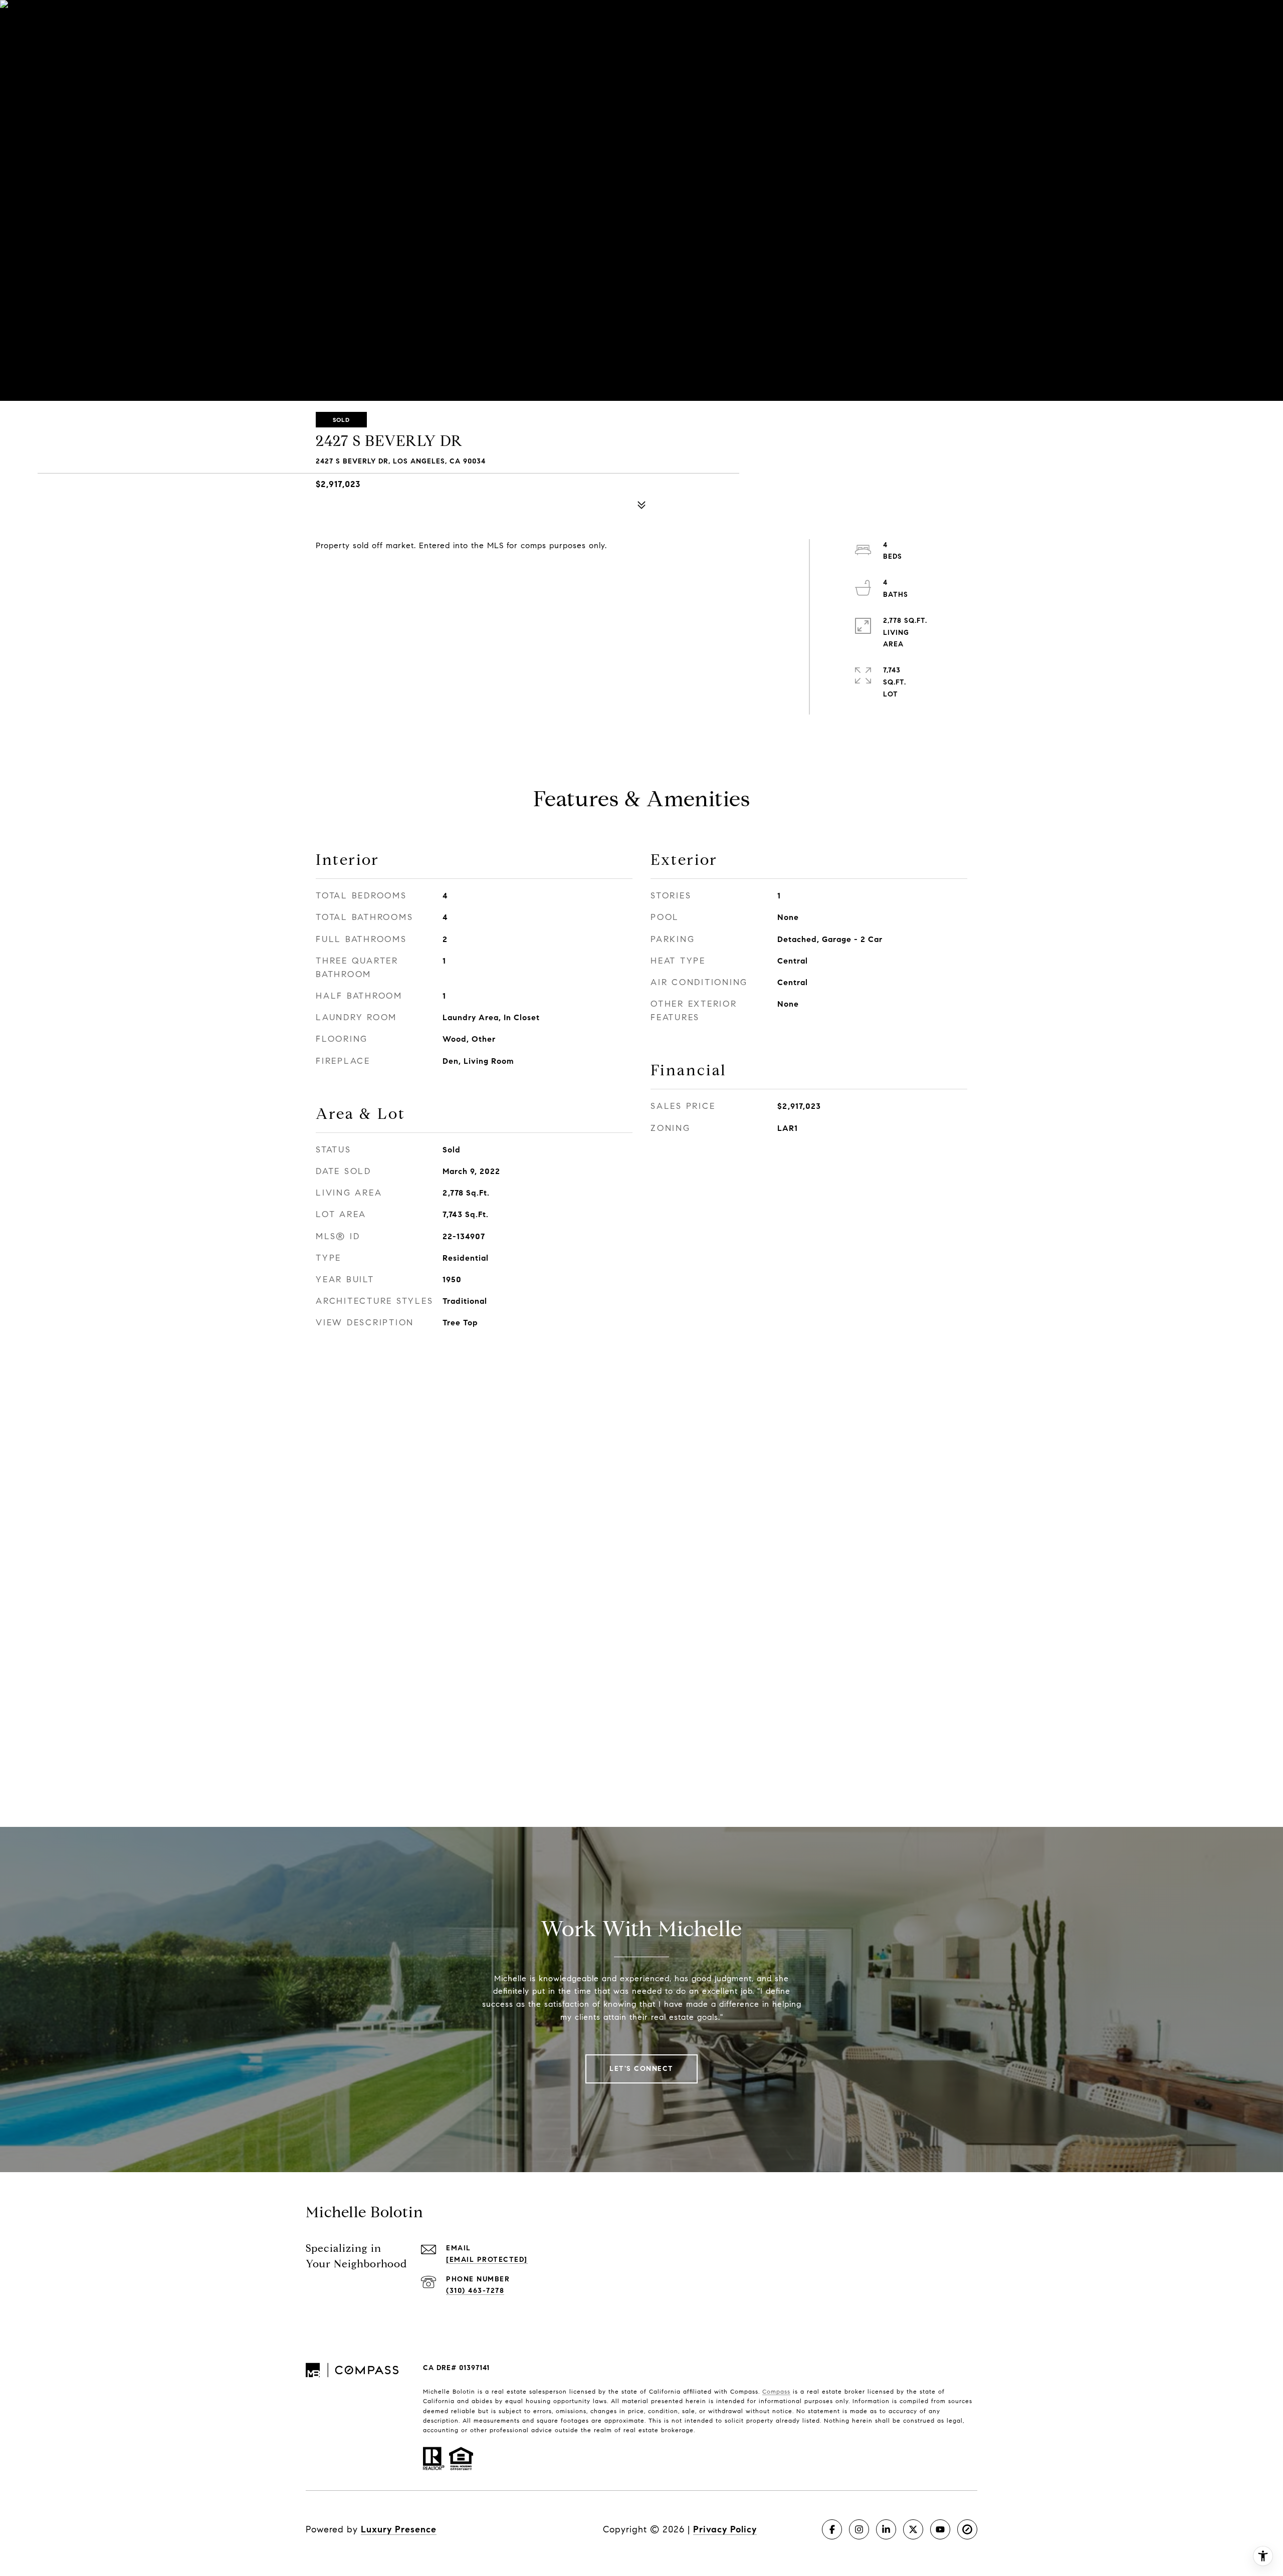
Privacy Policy (725, 2529)
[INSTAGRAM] (859, 2529)
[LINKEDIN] (886, 2529)
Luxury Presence (399, 2529)
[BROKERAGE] (967, 2529)
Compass (776, 2391)
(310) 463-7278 (475, 2291)
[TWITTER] (913, 2529)
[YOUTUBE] (940, 2529)
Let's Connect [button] (641, 2069)
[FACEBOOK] (832, 2529)
